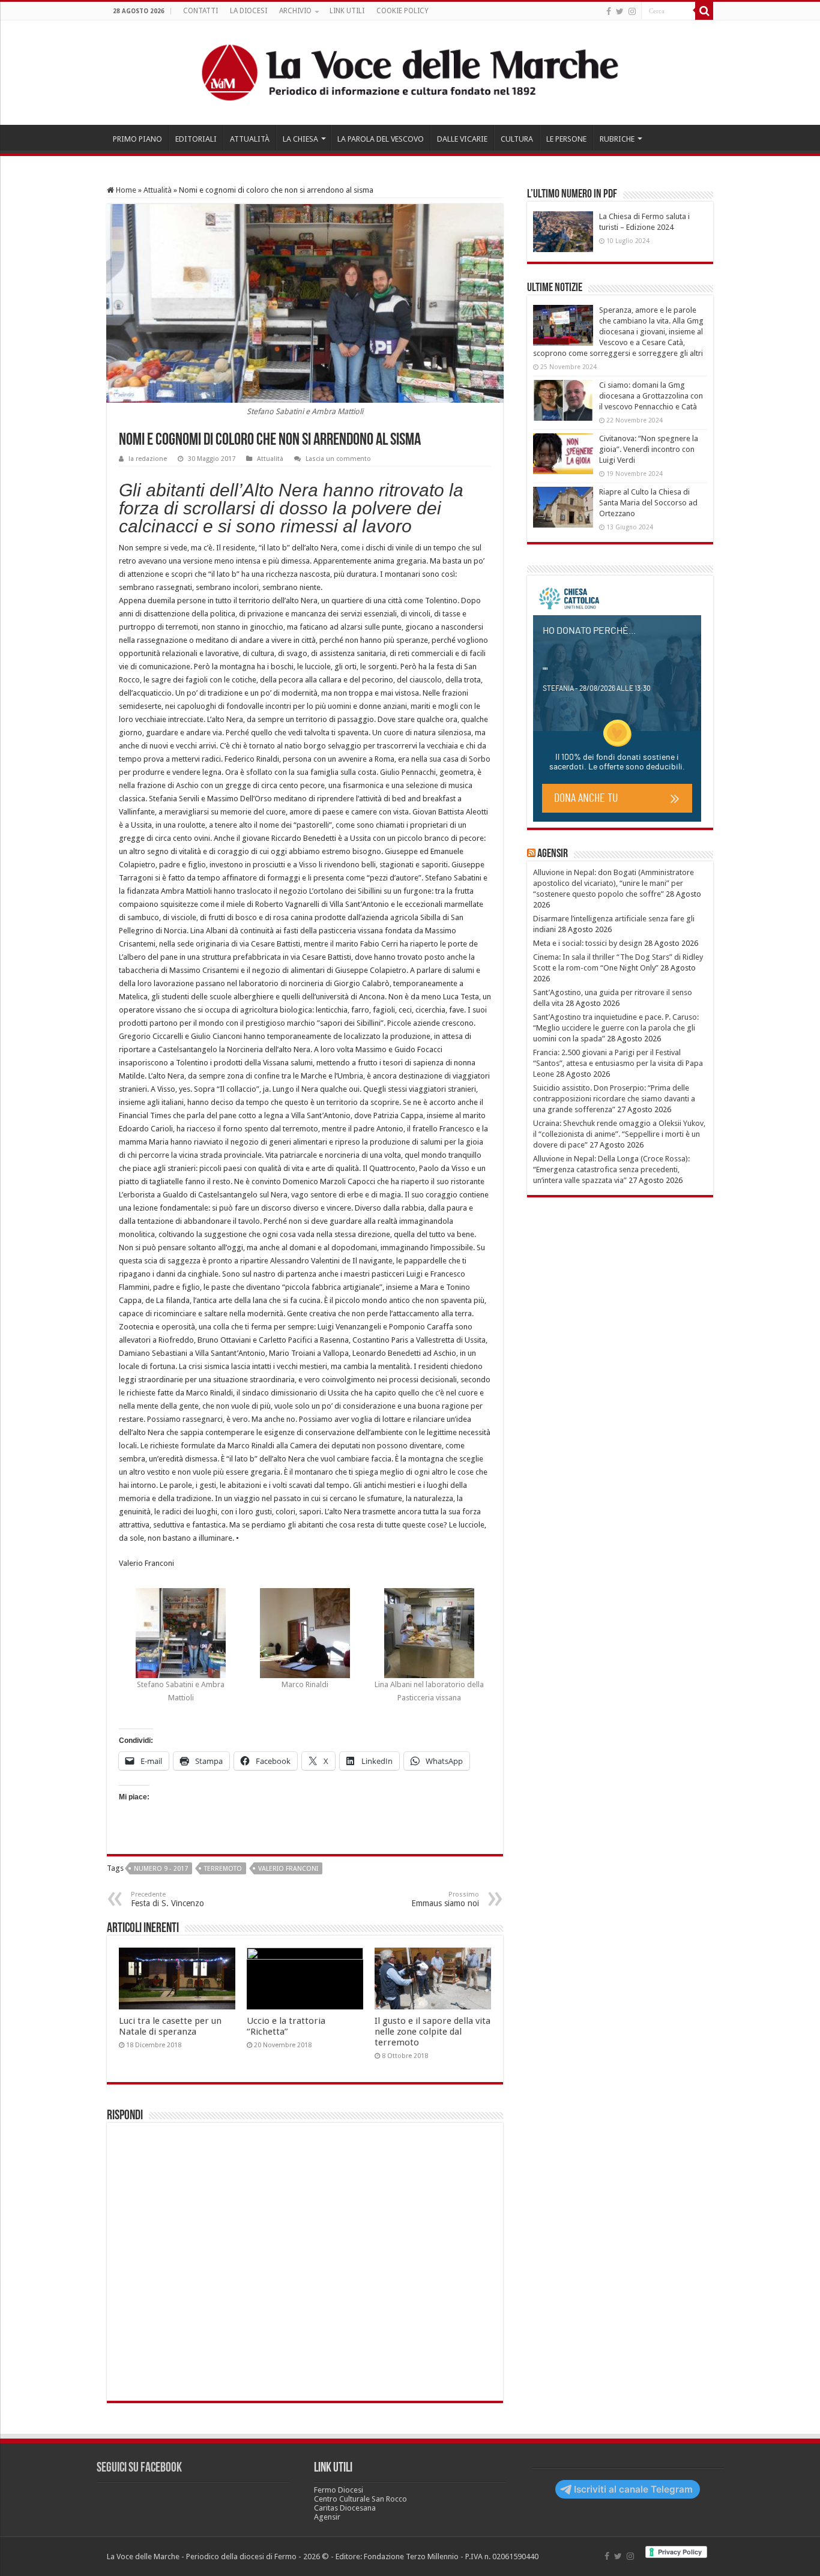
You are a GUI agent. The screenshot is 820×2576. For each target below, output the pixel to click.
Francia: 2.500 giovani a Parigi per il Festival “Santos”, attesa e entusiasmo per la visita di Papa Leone (618, 1063)
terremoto (223, 1869)
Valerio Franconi (288, 1869)
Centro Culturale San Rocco (360, 2499)
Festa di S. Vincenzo (167, 1899)
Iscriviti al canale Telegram (633, 2489)
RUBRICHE (617, 139)
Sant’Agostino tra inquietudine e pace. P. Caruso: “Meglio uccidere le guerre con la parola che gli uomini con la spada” (616, 1028)
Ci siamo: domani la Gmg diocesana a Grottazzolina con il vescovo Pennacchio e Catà (651, 396)
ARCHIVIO (295, 11)
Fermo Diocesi (339, 2490)
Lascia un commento (338, 459)
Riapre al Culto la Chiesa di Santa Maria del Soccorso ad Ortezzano (648, 503)
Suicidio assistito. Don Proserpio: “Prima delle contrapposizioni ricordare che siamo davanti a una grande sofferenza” (614, 1099)
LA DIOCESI (249, 11)
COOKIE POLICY (402, 11)
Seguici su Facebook (139, 2468)
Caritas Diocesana (345, 2508)
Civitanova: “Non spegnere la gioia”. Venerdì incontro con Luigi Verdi (649, 449)
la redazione (148, 459)
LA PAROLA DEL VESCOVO (381, 139)
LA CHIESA (300, 139)
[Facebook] (609, 11)
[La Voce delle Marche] (410, 73)
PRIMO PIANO (137, 139)
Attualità (158, 190)
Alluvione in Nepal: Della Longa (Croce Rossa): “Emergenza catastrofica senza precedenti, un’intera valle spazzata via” (611, 1169)
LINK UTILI (347, 11)
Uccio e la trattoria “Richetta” (286, 2026)
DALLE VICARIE (462, 139)
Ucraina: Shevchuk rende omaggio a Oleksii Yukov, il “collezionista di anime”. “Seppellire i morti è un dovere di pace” (619, 1134)
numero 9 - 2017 (161, 1869)
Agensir (553, 854)
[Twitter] (620, 11)
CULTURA (517, 139)
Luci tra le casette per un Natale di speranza (170, 2026)
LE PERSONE (566, 139)
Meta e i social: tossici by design (588, 943)
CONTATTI (200, 11)
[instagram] (632, 11)
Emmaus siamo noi (445, 1899)
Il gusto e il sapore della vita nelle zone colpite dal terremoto (433, 2032)
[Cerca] (704, 11)
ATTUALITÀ (250, 139)
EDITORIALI (196, 139)
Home (125, 190)
